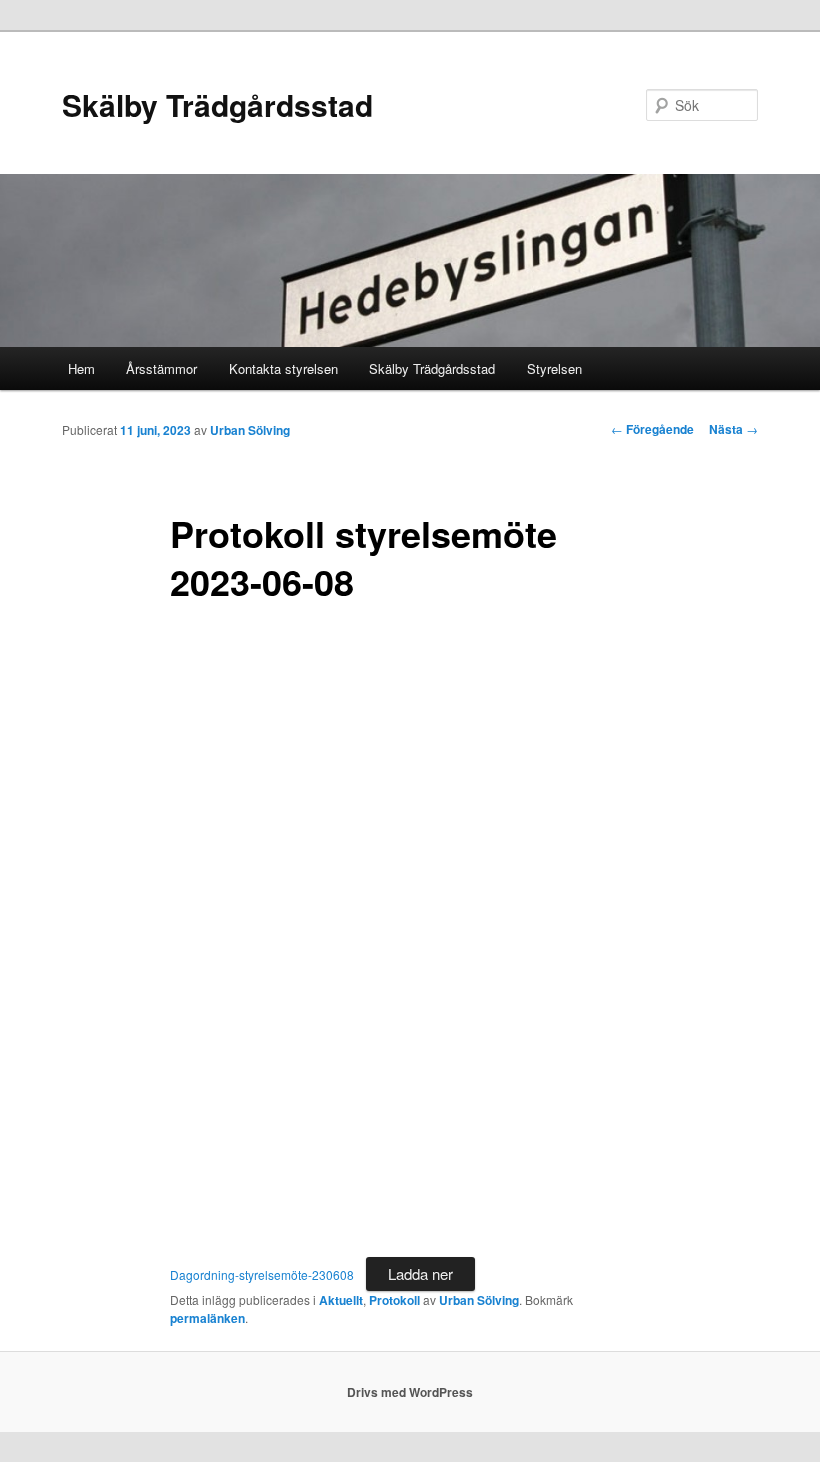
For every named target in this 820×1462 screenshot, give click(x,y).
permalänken (207, 1318)
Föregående (652, 429)
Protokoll (394, 1300)
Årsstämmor (161, 368)
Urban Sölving (250, 430)
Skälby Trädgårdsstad (217, 104)
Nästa (733, 429)
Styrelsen (554, 368)
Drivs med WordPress (410, 1392)
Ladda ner (420, 1273)
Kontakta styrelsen (283, 368)
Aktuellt (341, 1300)
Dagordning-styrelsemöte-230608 (262, 1274)
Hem (81, 368)
